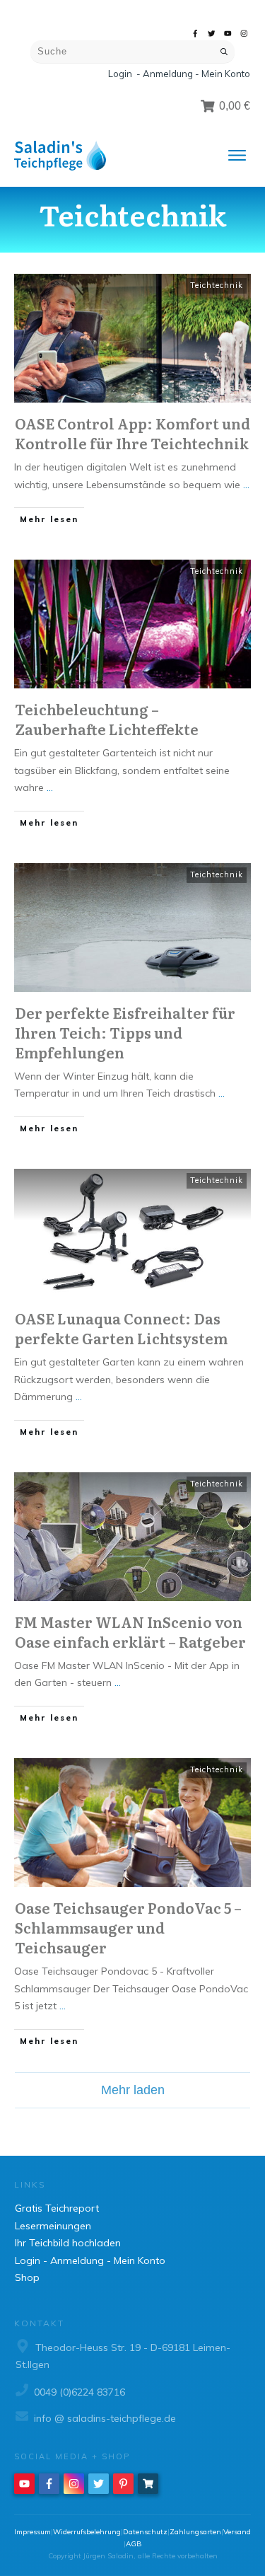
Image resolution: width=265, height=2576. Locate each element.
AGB (134, 2544)
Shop (27, 2277)
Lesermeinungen (53, 2226)
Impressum (33, 2532)
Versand (237, 2532)
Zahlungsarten (195, 2532)
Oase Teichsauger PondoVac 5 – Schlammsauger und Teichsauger (128, 1927)
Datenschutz (145, 2532)
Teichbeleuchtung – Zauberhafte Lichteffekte (107, 719)
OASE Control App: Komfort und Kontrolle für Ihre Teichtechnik (132, 433)
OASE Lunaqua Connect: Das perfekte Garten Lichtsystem (121, 1328)
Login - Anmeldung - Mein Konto (179, 74)
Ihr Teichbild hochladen (68, 2243)
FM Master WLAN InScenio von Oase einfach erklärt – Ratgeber (130, 1631)
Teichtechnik (217, 285)
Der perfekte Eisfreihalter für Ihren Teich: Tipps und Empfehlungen (125, 1032)
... (246, 485)
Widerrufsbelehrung (87, 2532)
